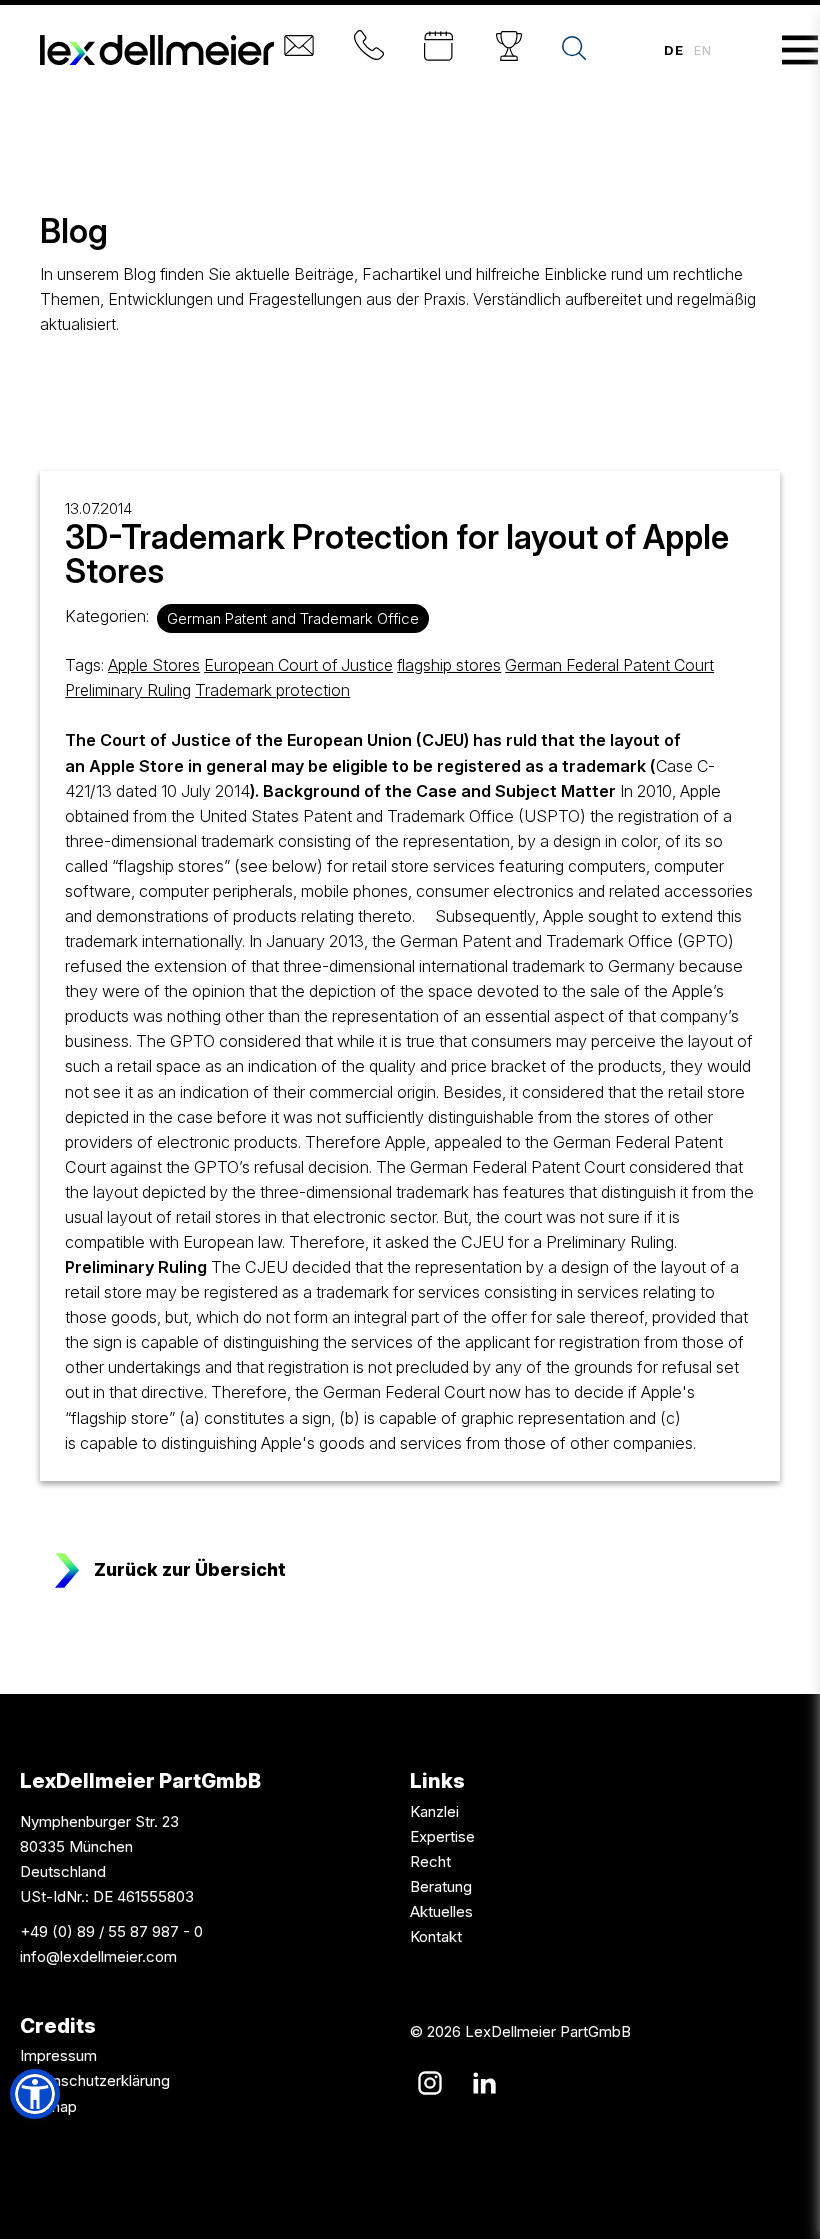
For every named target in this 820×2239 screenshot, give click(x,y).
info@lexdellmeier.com (98, 1956)
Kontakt (436, 1936)
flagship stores (449, 665)
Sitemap (48, 2106)
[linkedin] (484, 2083)
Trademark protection (272, 690)
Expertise (442, 1836)
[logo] (157, 50)
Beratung (441, 1886)
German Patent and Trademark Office (293, 618)
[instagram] (430, 2083)
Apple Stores (154, 665)
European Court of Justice (298, 665)
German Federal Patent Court (609, 665)
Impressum (58, 2055)
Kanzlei (434, 1811)
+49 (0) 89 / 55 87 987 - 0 (111, 1931)
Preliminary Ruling (128, 690)
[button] (35, 2094)
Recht (430, 1861)
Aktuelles (441, 1911)
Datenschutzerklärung (95, 2080)
